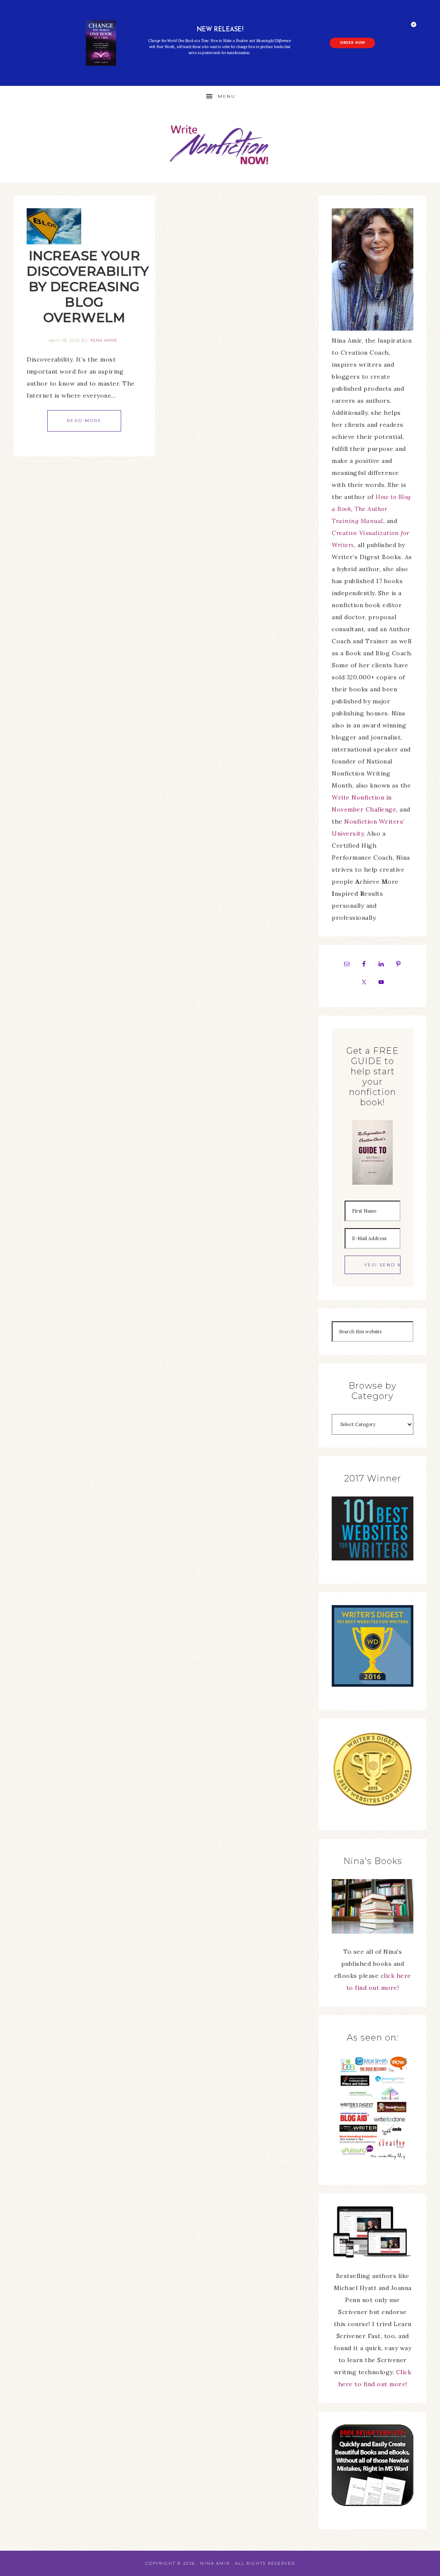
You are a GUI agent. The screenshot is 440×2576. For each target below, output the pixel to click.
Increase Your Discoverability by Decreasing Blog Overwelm (88, 287)
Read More (84, 421)
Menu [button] (227, 96)
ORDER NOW (352, 43)
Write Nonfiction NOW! (220, 145)
